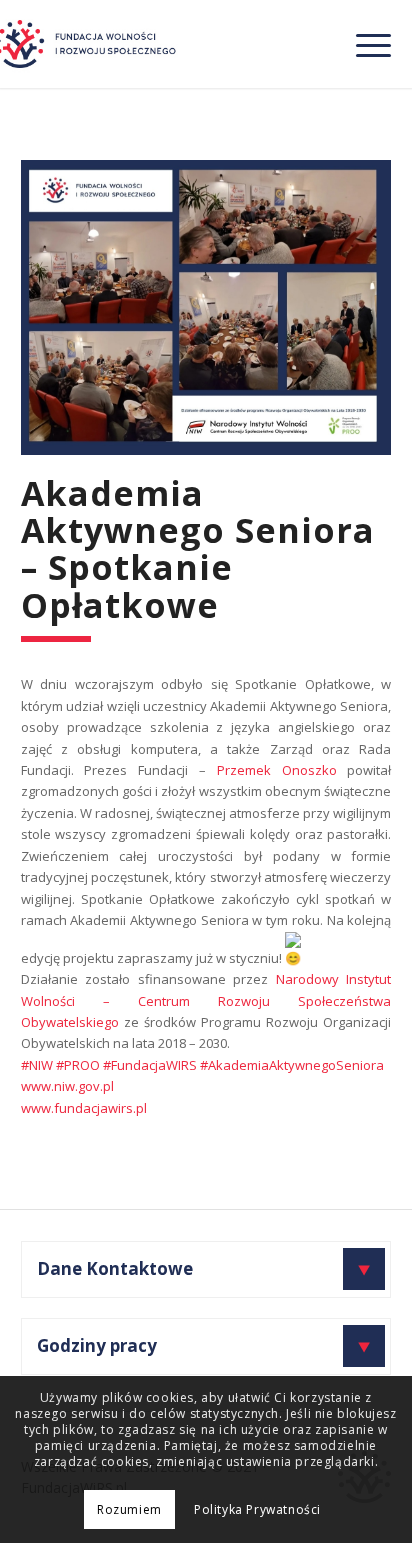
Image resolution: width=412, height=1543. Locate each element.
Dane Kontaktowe (115, 1268)
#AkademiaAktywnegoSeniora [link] (292, 1065)
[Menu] (363, 44)
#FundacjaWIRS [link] (150, 1065)
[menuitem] (363, 44)
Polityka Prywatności (257, 1509)
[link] (277, 770)
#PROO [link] (78, 1065)
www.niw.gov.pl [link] (67, 1086)
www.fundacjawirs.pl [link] (84, 1108)
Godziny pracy (97, 1345)
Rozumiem (129, 1509)
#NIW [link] (37, 1065)
